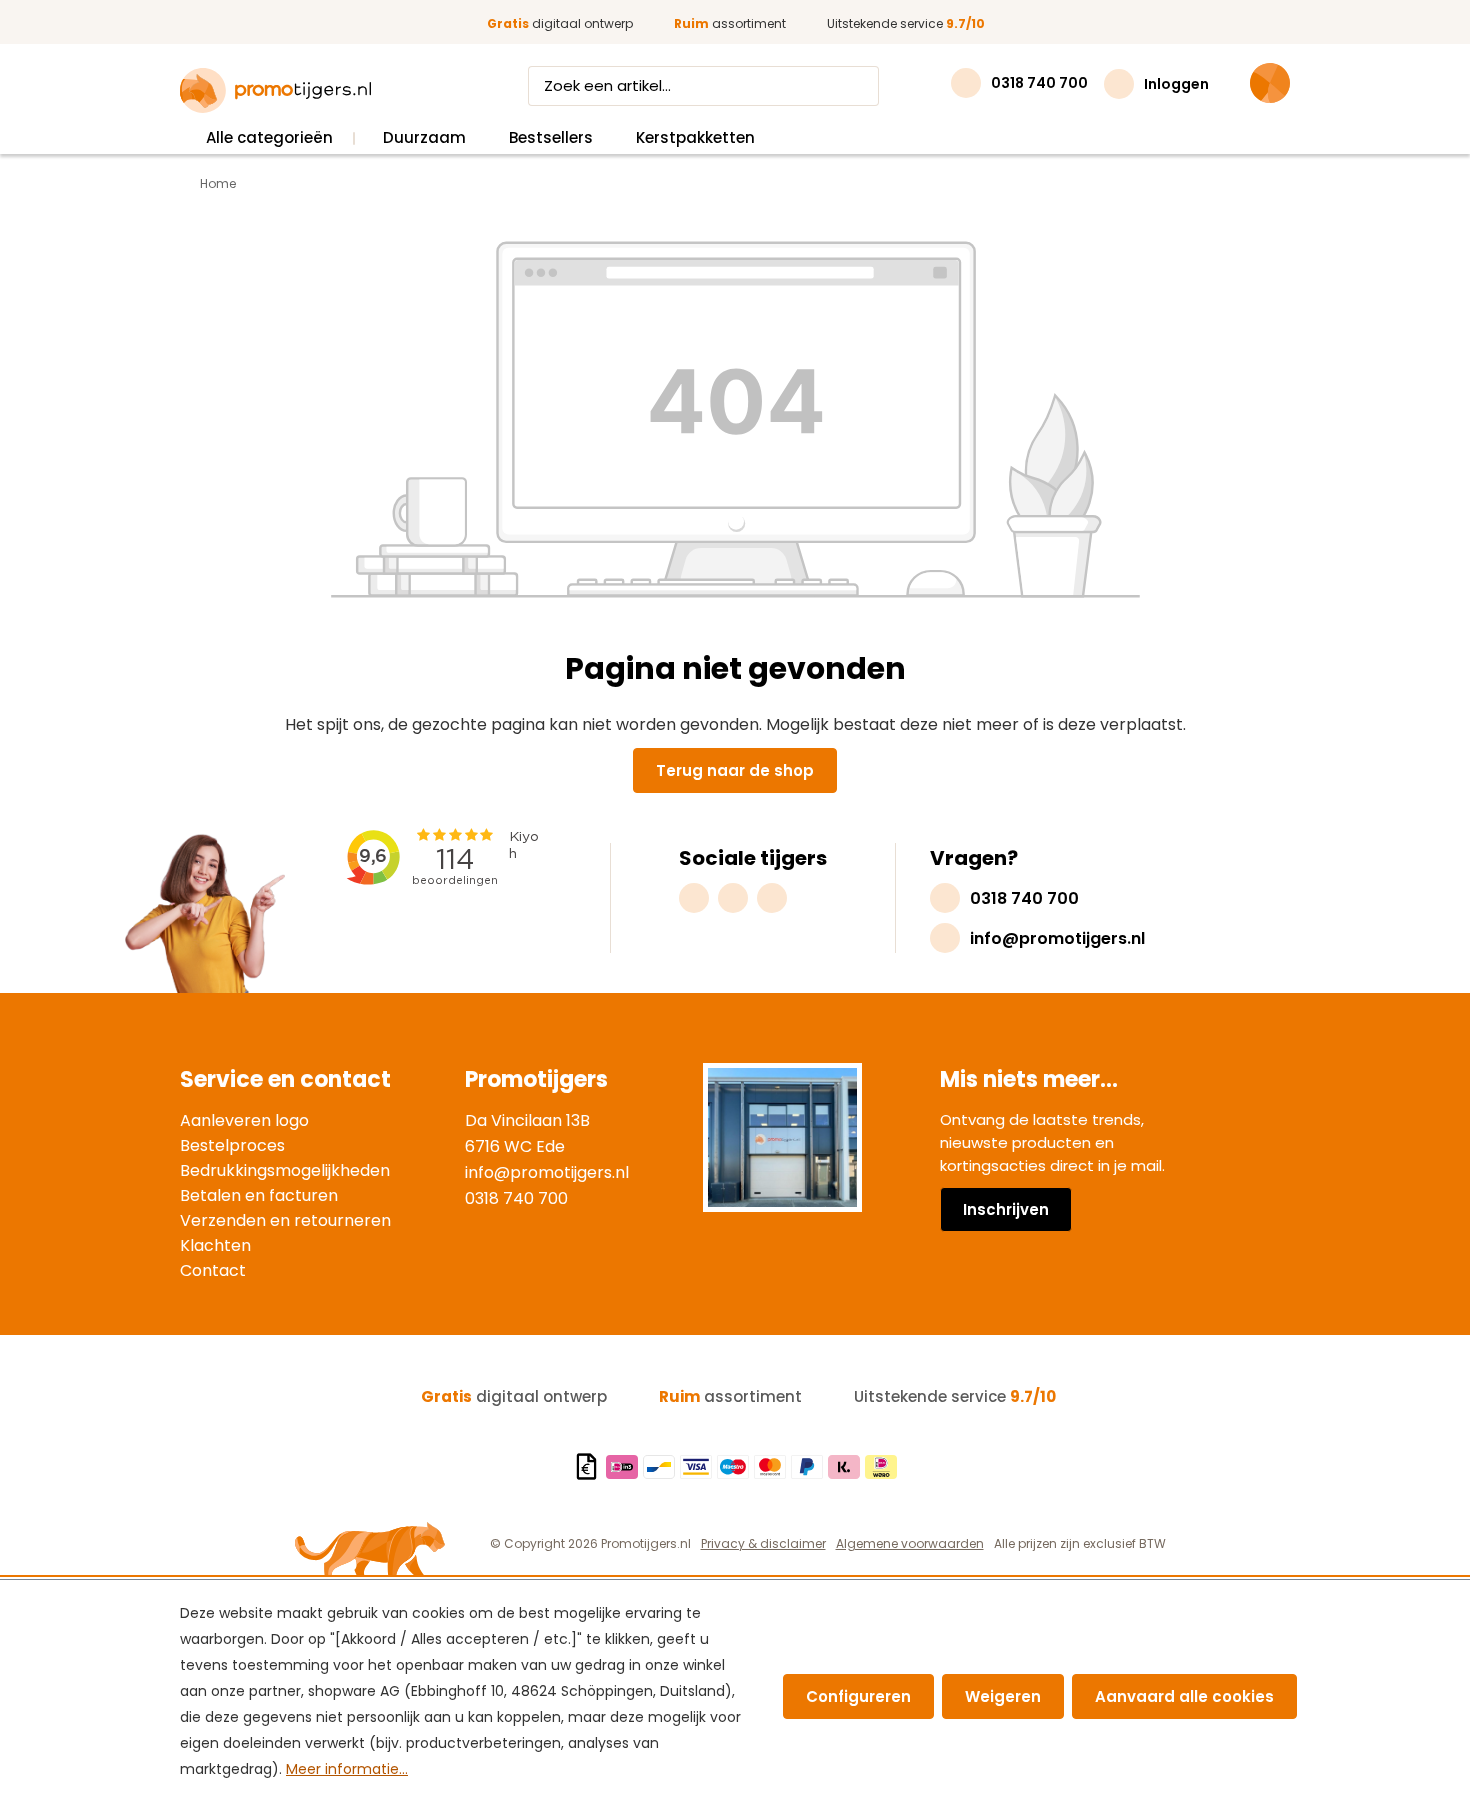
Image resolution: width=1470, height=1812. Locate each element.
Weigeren (1003, 1696)
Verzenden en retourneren (285, 1220)
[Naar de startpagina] (275, 91)
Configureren (858, 1696)
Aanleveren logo (244, 1120)
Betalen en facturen (259, 1195)
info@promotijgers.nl (547, 1172)
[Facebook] (733, 898)
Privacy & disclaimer (763, 1543)
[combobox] (685, 86)
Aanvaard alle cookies (1184, 1696)
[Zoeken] (860, 86)
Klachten (215, 1245)
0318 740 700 (516, 1198)
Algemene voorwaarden (910, 1543)
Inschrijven (1006, 1209)
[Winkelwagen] (1270, 83)
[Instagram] (694, 898)
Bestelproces (232, 1145)
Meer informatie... (347, 1769)
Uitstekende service (906, 23)
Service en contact (285, 1079)
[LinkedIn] (772, 898)
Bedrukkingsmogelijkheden (285, 1170)
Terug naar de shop (735, 770)
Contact (213, 1270)
